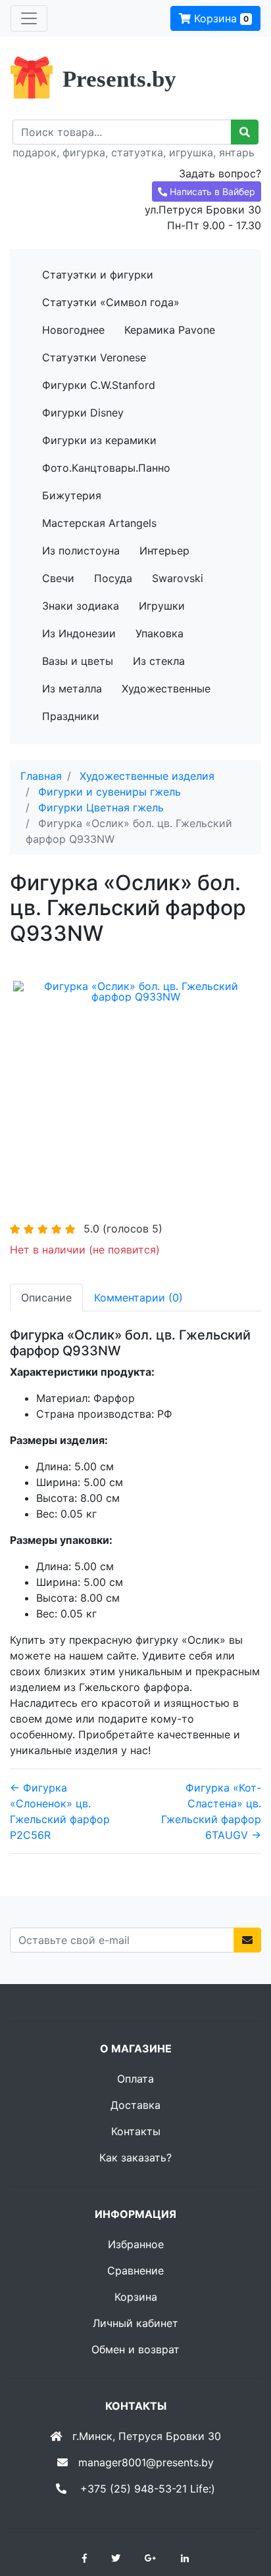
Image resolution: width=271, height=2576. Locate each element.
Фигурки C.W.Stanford (99, 385)
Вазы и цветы (78, 661)
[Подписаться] (247, 1940)
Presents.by (119, 79)
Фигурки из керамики (99, 440)
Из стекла (159, 661)
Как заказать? (135, 2158)
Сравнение (135, 2271)
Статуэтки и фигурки (98, 275)
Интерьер (164, 551)
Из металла (72, 689)
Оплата (135, 2079)
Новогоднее (73, 330)
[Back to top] (241, 2514)
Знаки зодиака (81, 606)
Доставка (135, 2105)
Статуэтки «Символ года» (111, 302)
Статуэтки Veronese (94, 357)
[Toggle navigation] (29, 18)
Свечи (58, 578)
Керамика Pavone (170, 330)
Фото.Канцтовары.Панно (106, 468)
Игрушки (162, 606)
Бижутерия (72, 495)
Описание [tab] (46, 1298)
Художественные (166, 689)
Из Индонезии (79, 633)
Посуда (113, 578)
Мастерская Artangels (99, 523)
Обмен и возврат (135, 2349)
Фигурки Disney (83, 413)
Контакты (136, 2131)
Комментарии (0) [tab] (138, 1298)
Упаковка (160, 633)
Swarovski (178, 578)
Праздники (71, 716)
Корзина (220, 18)
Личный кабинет (135, 2323)
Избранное (136, 2244)
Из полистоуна (81, 551)
